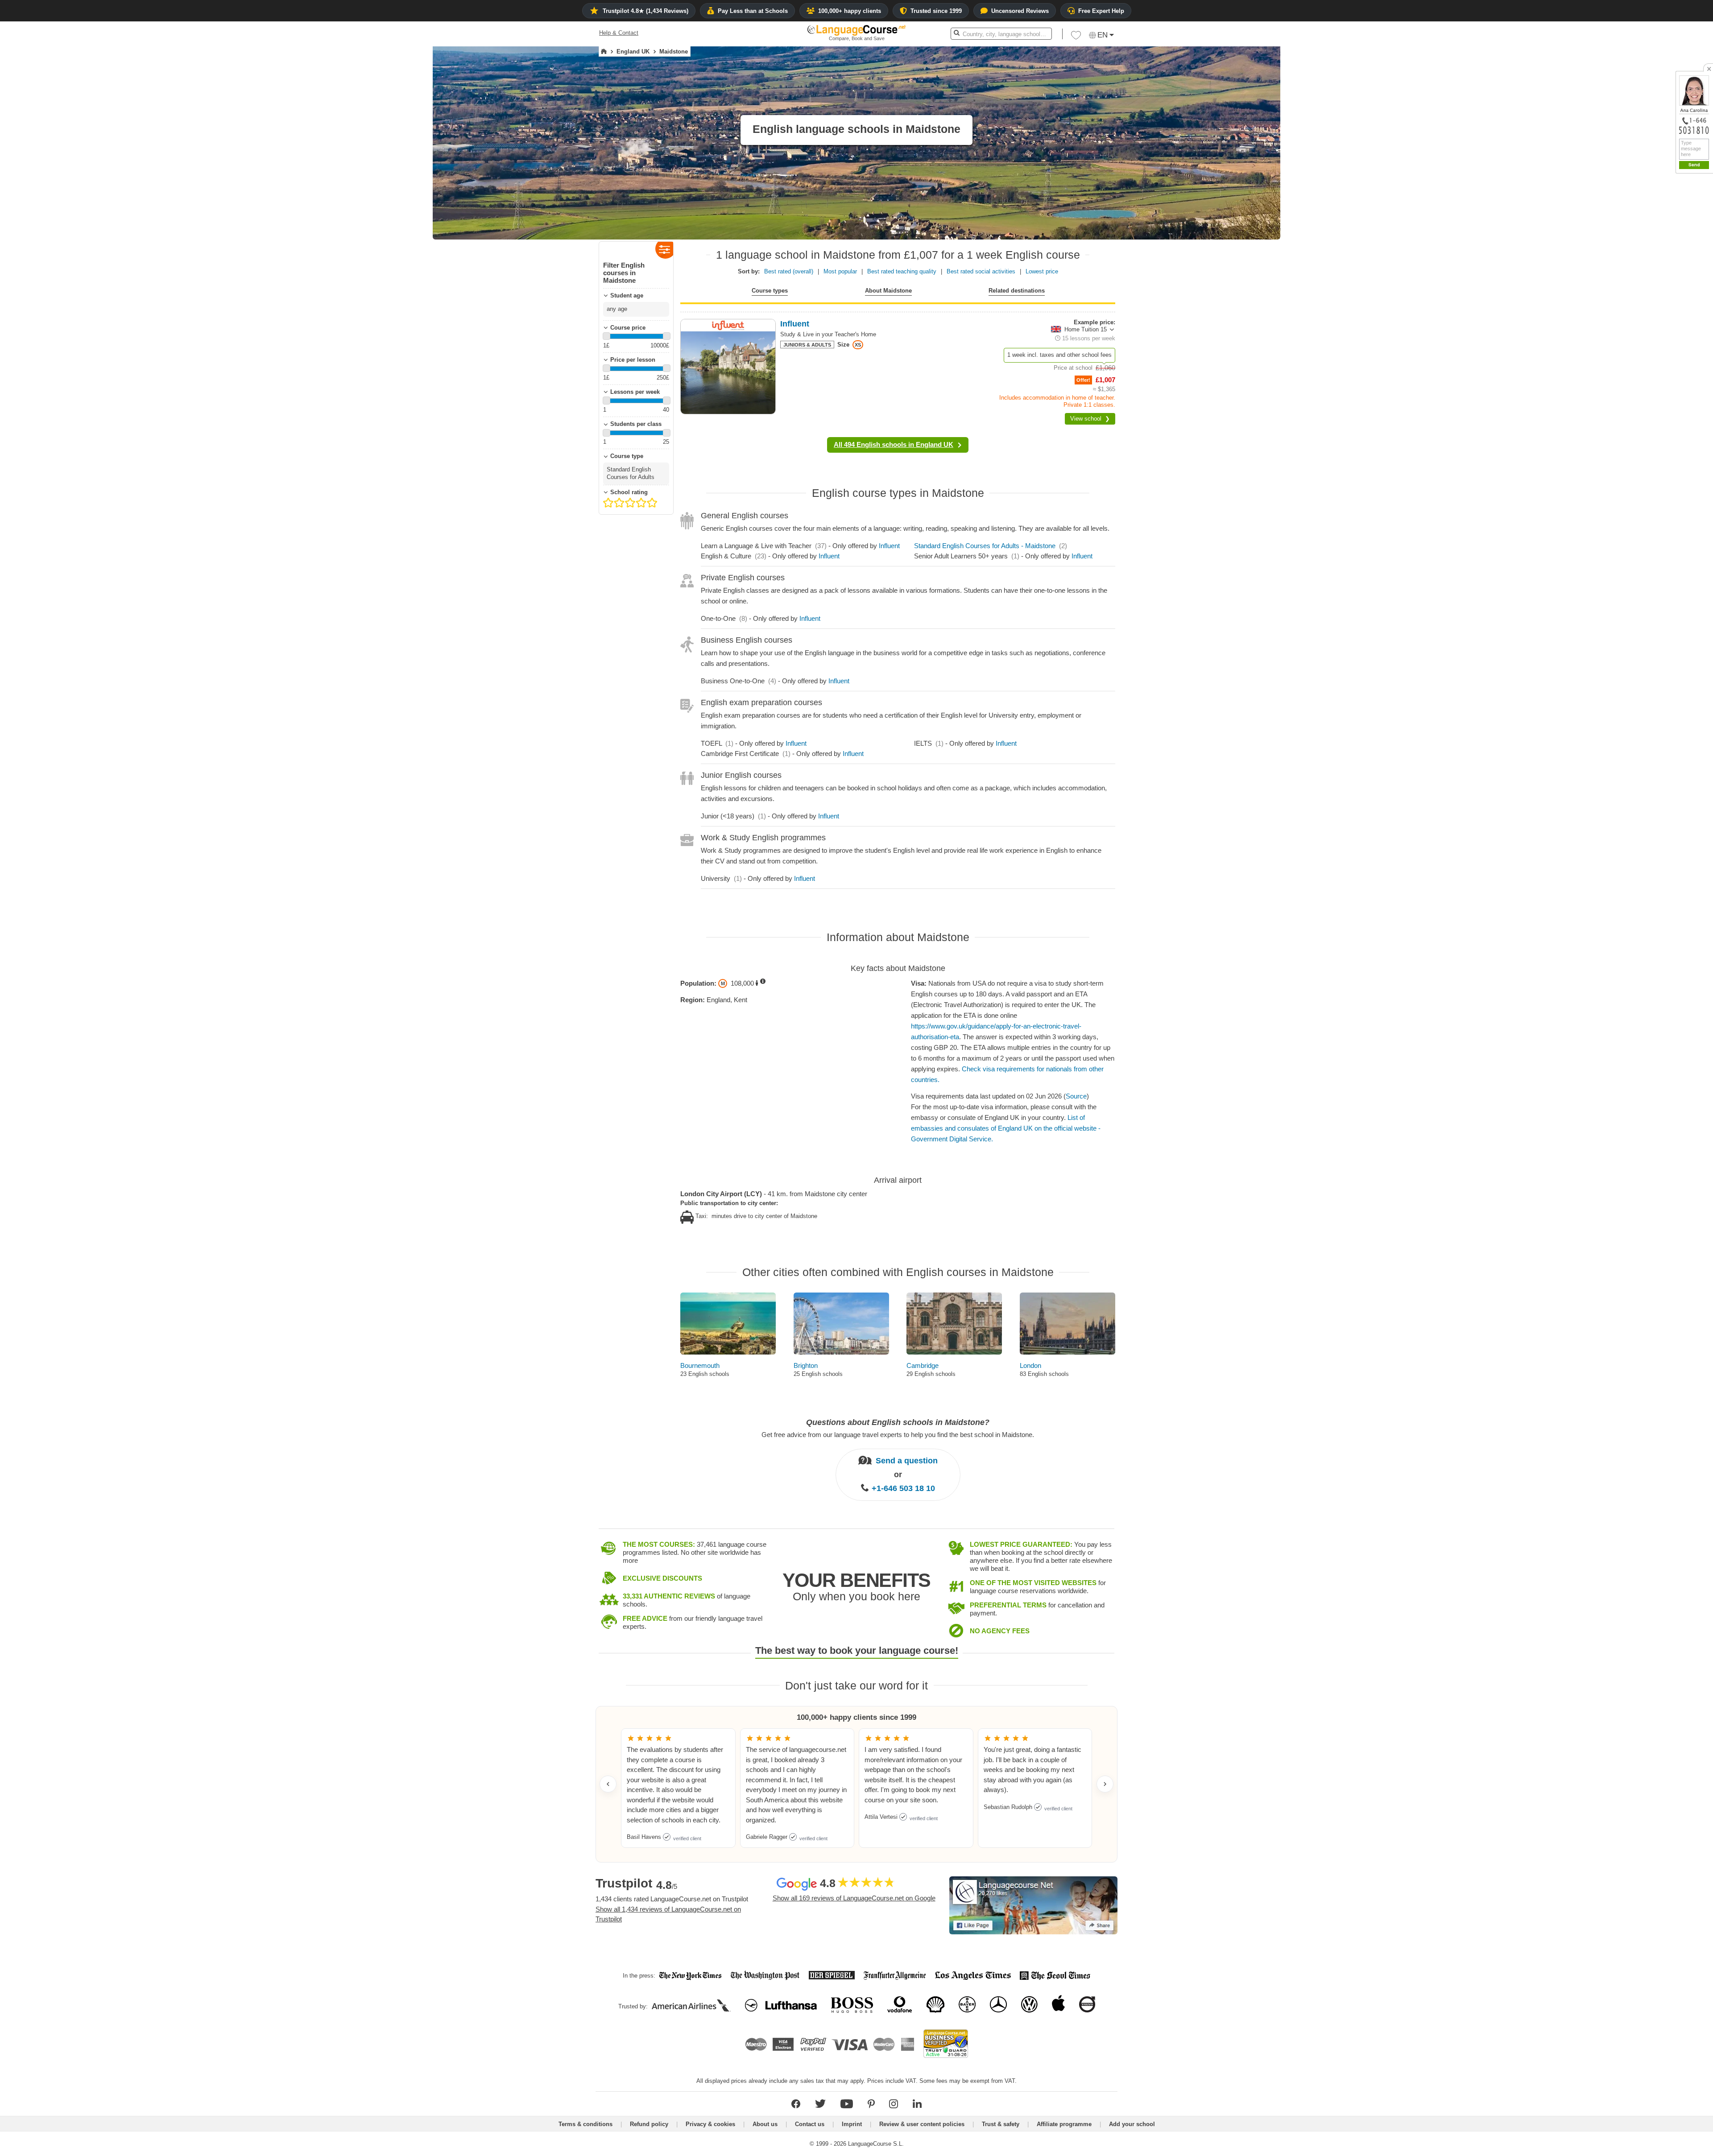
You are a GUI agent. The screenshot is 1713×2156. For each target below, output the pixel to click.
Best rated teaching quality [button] (902, 271)
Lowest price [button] (1042, 271)
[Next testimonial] (1105, 1784)
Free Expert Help (1101, 11)
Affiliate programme (1064, 2124)
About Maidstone (888, 291)
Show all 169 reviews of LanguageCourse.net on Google (854, 1898)
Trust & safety (1001, 2124)
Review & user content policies (922, 2124)
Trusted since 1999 (936, 11)
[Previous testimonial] (608, 1784)
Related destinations (1017, 291)
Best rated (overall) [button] (789, 271)
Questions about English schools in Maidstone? (898, 1422)
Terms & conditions (585, 2124)
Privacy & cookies (710, 2124)
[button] (1076, 37)
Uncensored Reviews (1020, 11)
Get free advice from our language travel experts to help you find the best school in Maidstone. (898, 1435)
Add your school (1132, 2124)
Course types (770, 291)
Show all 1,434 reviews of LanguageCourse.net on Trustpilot (668, 1914)
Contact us (810, 2124)
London (1030, 1365)
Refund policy (649, 2124)
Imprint (852, 2124)
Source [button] (1076, 1096)
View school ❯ (1090, 419)
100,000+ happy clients (850, 11)
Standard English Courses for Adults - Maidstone (985, 546)
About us (765, 2124)
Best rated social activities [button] (981, 271)
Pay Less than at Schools (753, 11)
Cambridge (923, 1365)
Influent (889, 546)
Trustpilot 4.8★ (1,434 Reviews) (645, 11)
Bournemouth (700, 1365)
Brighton (806, 1365)
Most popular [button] (840, 271)
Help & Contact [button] (619, 33)
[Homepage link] (604, 52)
